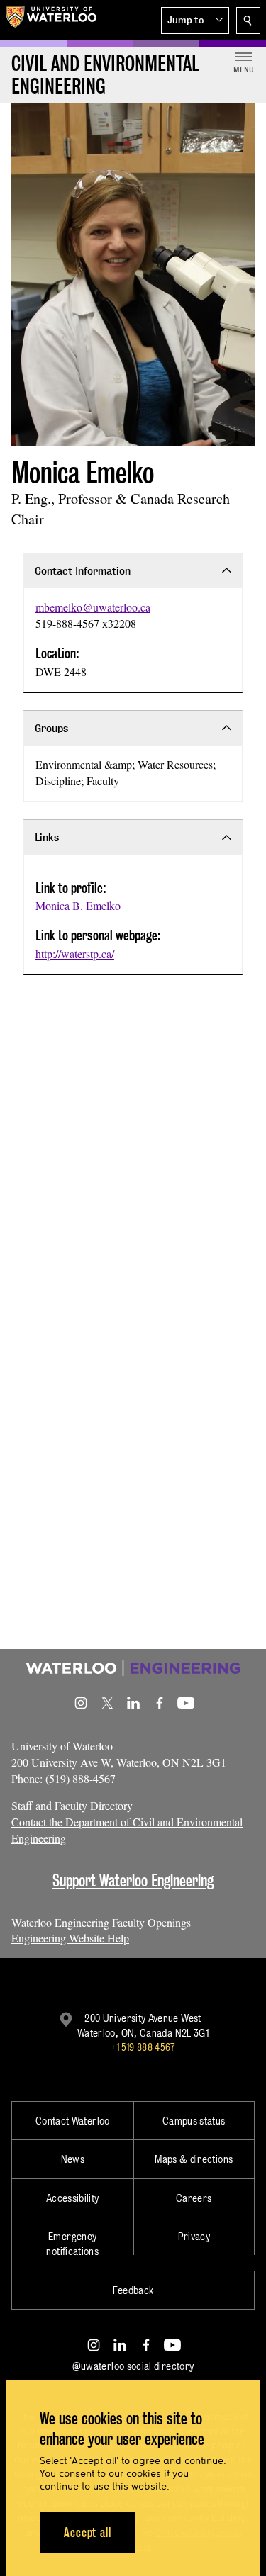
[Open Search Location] (248, 21)
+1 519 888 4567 (143, 2047)
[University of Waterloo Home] (51, 20)
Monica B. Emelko (78, 905)
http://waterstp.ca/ (75, 954)
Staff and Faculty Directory (72, 1805)
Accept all (88, 2532)
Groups (51, 728)
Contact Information (83, 571)
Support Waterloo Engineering (133, 1880)
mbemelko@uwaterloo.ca (93, 607)
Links (47, 837)
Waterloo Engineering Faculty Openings (101, 1922)
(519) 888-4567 (81, 1778)
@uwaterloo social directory (133, 2366)
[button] (195, 21)
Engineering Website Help (70, 1938)
